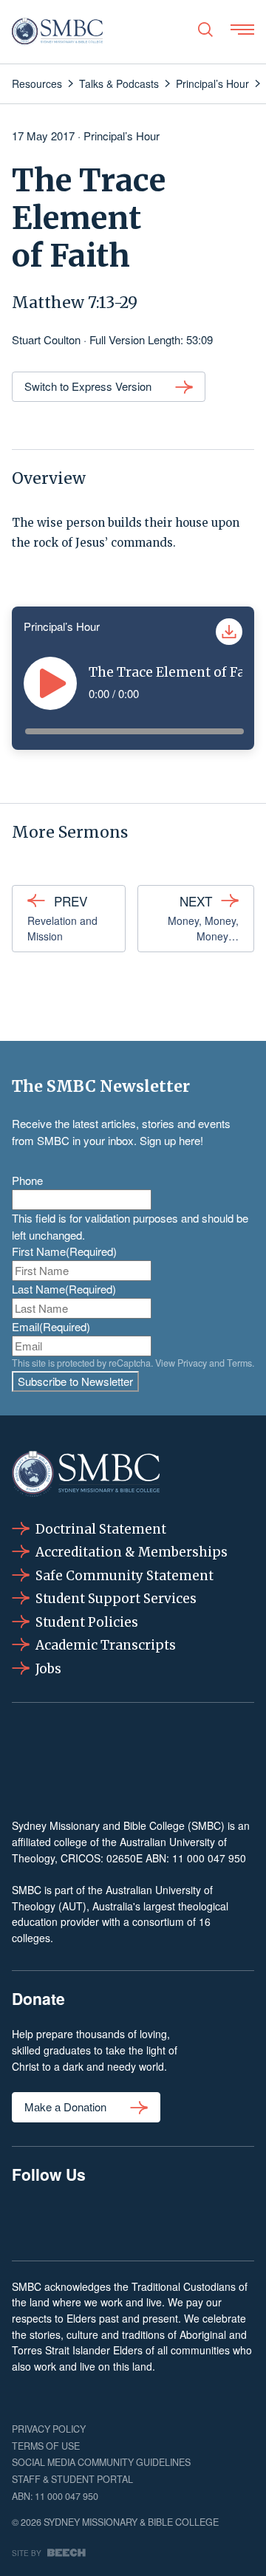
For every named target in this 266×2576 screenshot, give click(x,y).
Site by (27, 2553)
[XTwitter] (185, 2219)
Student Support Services (116, 1599)
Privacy (192, 1363)
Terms (239, 1363)
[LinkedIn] (133, 2219)
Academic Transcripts (106, 1645)
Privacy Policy (49, 2429)
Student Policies (87, 1622)
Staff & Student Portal (72, 2479)
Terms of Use (46, 2446)
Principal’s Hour (122, 136)
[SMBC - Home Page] (57, 32)
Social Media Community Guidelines (101, 2462)
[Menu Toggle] (242, 30)
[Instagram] (81, 2219)
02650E (125, 1858)
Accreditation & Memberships (132, 1552)
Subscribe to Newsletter (75, 1381)
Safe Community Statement (125, 1576)
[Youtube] (237, 2219)
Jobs (48, 1669)
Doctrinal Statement (101, 1529)
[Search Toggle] (205, 30)
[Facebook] (29, 2219)
